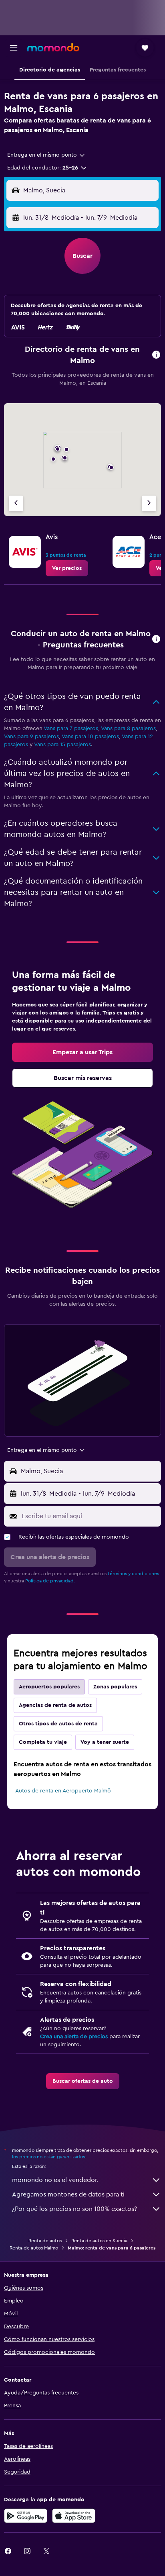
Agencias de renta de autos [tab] (55, 1705)
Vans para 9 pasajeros (31, 737)
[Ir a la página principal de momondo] (53, 47)
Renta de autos (45, 2241)
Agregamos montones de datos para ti (68, 2194)
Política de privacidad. (50, 1581)
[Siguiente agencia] (149, 503)
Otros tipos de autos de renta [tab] (58, 1724)
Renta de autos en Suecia (99, 2241)
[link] (67, 568)
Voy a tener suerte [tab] (105, 1742)
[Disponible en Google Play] (26, 2516)
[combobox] (46, 155)
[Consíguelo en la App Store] (74, 2516)
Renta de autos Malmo (34, 2248)
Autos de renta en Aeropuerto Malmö (63, 1791)
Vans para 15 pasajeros (62, 745)
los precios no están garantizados (48, 2157)
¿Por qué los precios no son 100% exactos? (74, 2209)
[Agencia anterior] (16, 503)
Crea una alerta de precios (74, 2037)
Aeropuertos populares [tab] (49, 1687)
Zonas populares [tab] (115, 1687)
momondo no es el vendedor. (55, 2180)
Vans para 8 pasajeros (128, 729)
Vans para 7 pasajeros (71, 729)
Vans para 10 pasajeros (90, 737)
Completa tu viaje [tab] (43, 1742)
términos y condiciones (133, 1574)
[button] (14, 48)
